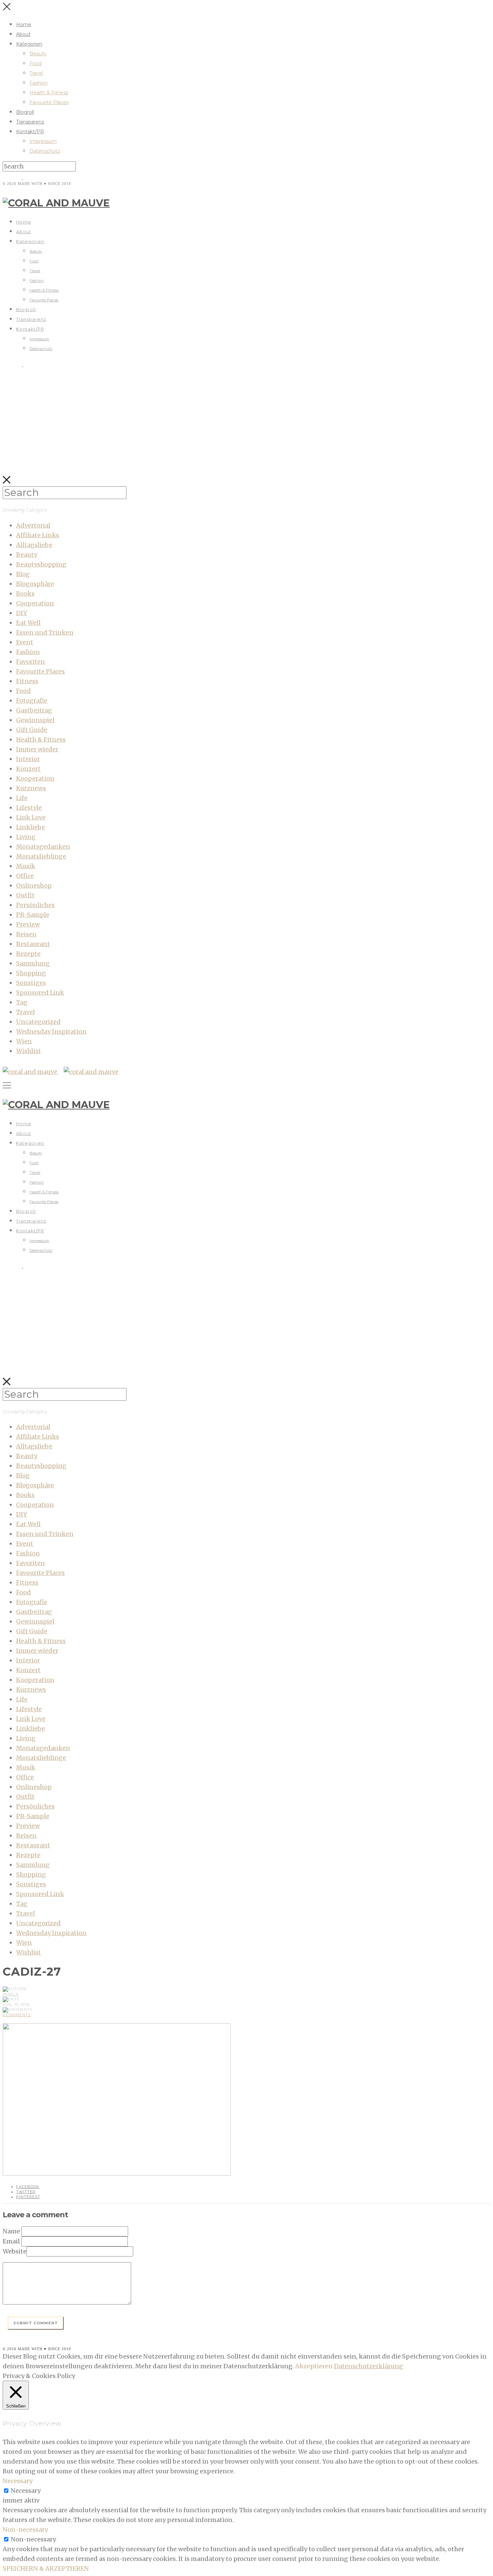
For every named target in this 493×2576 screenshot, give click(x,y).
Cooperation (35, 603)
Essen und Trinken (45, 632)
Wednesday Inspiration (51, 1031)
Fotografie (32, 701)
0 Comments (17, 2015)
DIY (22, 613)
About (23, 34)
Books (25, 593)
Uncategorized (38, 1022)
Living (26, 837)
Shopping (31, 973)
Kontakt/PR (30, 132)
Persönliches (35, 905)
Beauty (38, 54)
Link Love (31, 817)
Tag (22, 1002)
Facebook (28, 2187)
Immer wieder (37, 749)
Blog (23, 574)
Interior (28, 759)
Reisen (26, 934)
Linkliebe (31, 827)
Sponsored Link (40, 993)
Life (22, 798)
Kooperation (35, 778)
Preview (28, 924)
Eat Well (28, 623)
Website (15, 2251)
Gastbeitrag (34, 710)
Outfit (25, 895)
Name (11, 2231)
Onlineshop (34, 885)
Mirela (11, 1994)
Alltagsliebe (34, 545)
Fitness (27, 681)
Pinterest (28, 2197)
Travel (36, 73)
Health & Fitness (49, 93)
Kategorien (29, 44)
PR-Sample (33, 915)
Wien (24, 1041)
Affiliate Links (38, 535)
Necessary (26, 2491)
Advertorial (33, 525)
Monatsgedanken (43, 847)
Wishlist (29, 1051)
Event (25, 642)
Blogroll (25, 112)
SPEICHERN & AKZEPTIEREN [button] (46, 2568)
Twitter (26, 2192)
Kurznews (31, 788)
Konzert (28, 769)
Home (24, 24)
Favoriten (31, 662)
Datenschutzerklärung (369, 2366)
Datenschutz (45, 151)
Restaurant (33, 944)
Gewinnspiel (35, 720)
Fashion (39, 83)
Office (25, 876)
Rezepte (28, 954)
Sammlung (33, 963)
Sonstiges (31, 983)
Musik (26, 866)
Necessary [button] (18, 2481)
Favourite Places (49, 102)
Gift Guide (32, 730)
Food (36, 63)
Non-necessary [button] (25, 2530)
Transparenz (30, 122)
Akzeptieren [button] (314, 2366)
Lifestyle (29, 808)
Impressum (43, 141)
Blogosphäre (35, 584)
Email (11, 2241)
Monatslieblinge (41, 856)
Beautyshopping (41, 564)
